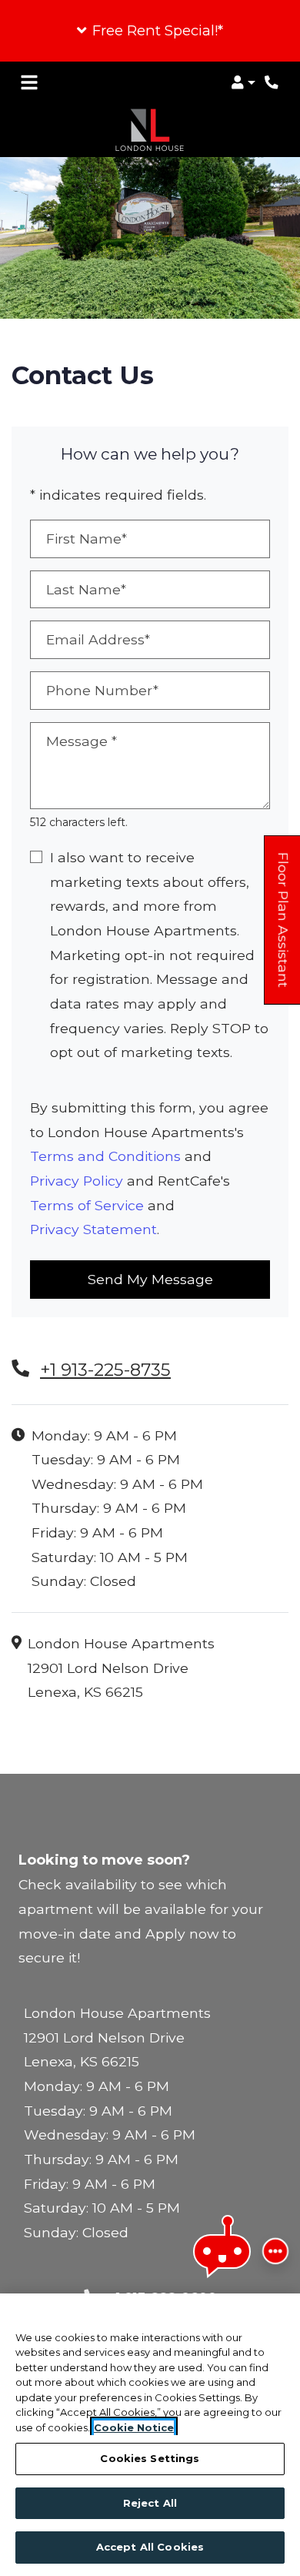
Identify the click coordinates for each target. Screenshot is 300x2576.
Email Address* (98, 639)
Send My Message (150, 1279)
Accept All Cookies (150, 2547)
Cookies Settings (150, 2458)
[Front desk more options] (275, 2251)
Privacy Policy (77, 1181)
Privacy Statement (93, 1229)
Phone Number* (102, 690)
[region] (150, 2435)
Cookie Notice (134, 2427)
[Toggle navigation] (29, 82)
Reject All (150, 2503)
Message (82, 741)
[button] (150, 31)
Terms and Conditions (105, 1156)
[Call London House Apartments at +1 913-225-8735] (272, 82)
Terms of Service (87, 1205)
